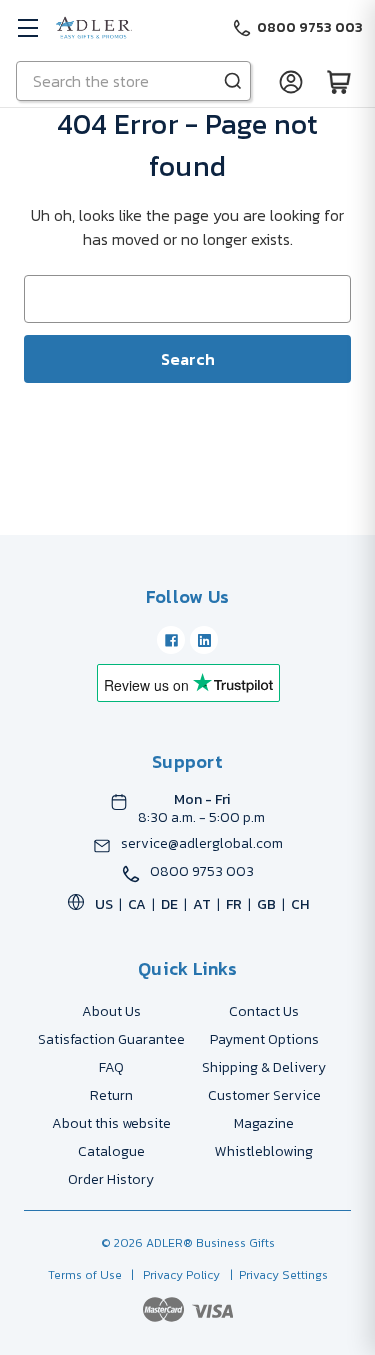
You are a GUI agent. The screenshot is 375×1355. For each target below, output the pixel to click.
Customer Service (264, 1095)
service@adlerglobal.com (202, 844)
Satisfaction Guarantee (111, 1039)
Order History (111, 1179)
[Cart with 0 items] (339, 81)
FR (234, 904)
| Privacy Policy (172, 1275)
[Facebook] (171, 640)
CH (300, 904)
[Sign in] (291, 81)
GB (266, 904)
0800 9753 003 (202, 872)
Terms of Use (86, 1275)
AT (202, 904)
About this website (111, 1123)
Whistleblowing (264, 1151)
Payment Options (264, 1039)
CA (137, 904)
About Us (111, 1011)
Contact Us (264, 1011)
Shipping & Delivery (264, 1067)
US (104, 904)
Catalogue (111, 1151)
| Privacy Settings (276, 1275)
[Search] (233, 81)
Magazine (264, 1123)
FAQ (111, 1067)
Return (111, 1095)
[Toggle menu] (27, 27)
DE (169, 904)
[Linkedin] (204, 640)
